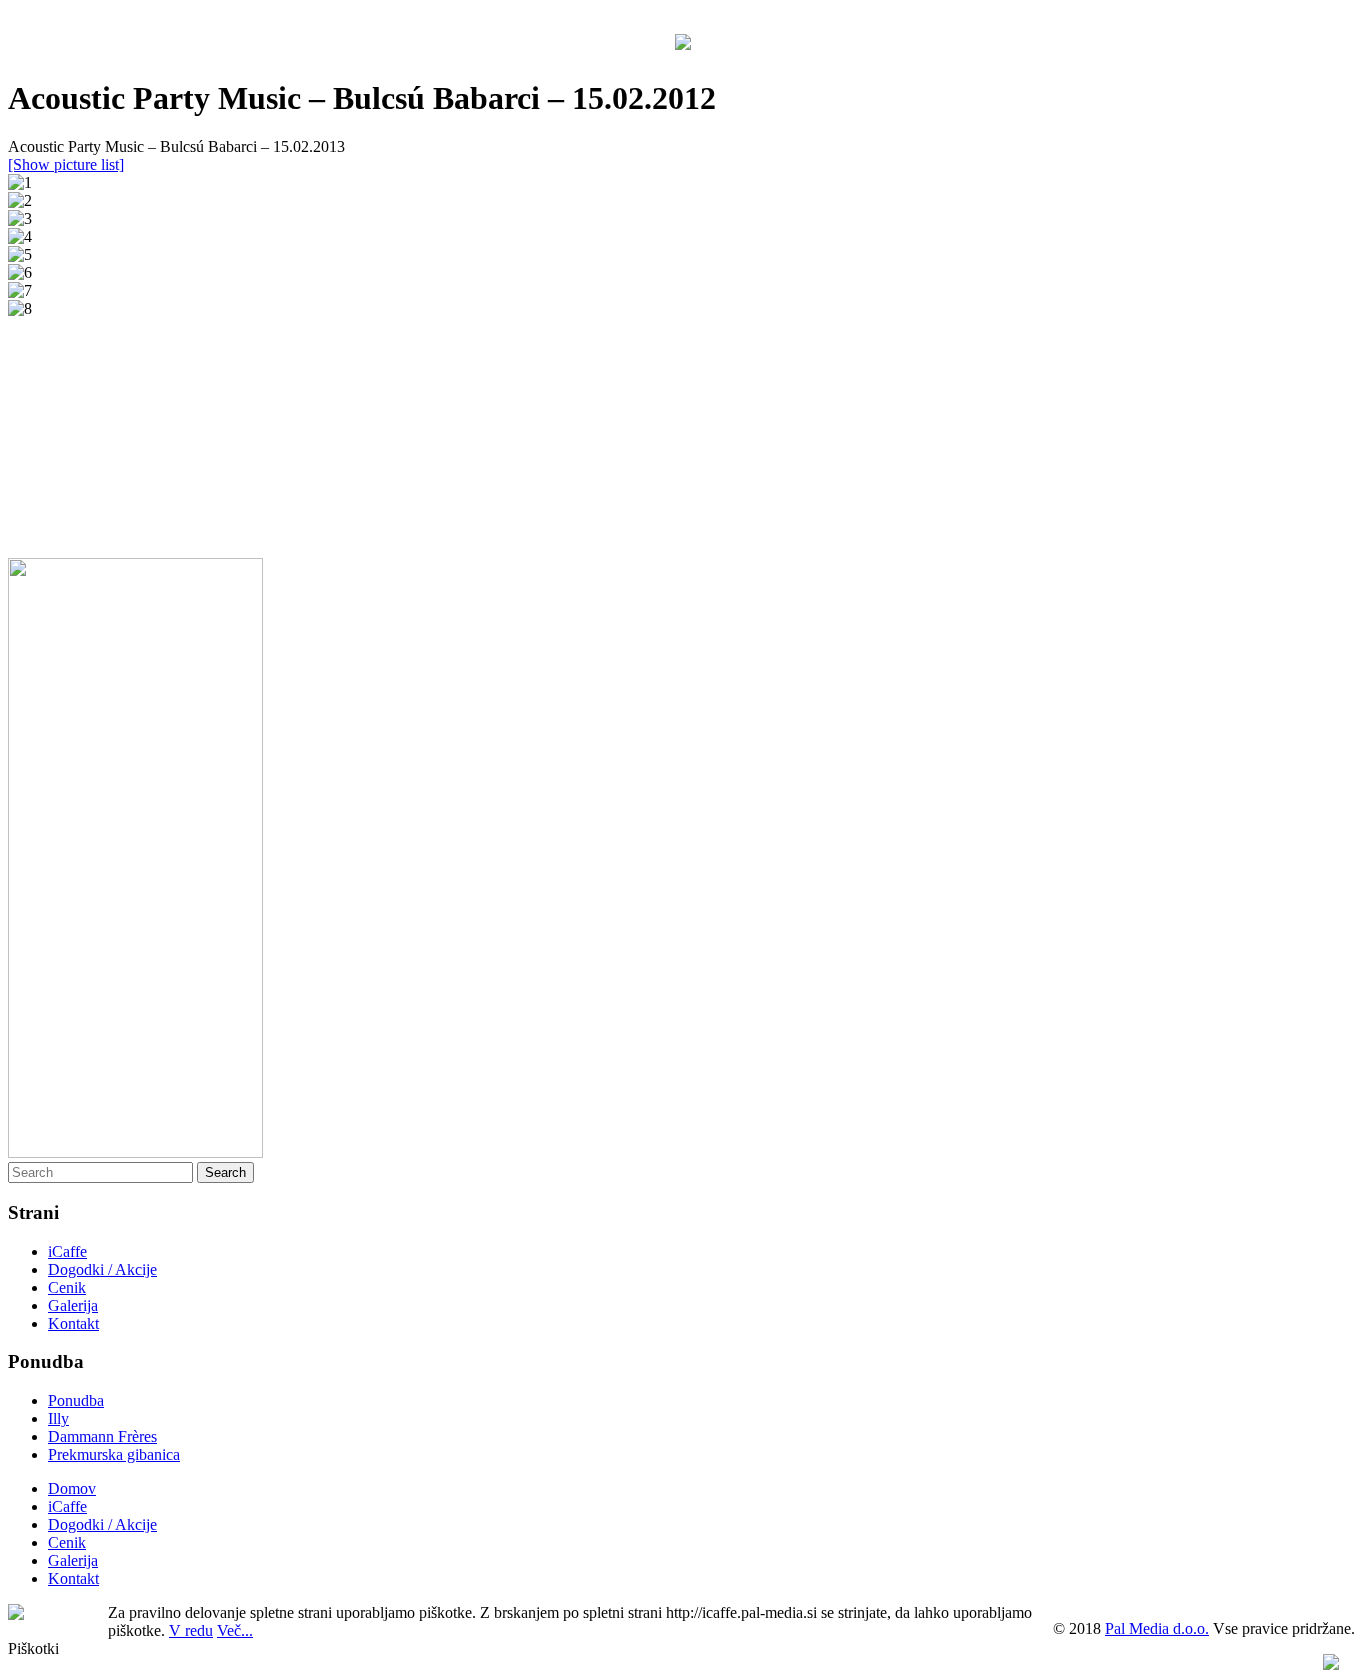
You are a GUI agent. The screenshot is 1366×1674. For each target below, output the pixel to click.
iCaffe (67, 1251)
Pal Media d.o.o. (1157, 1628)
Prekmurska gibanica (114, 1454)
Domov (72, 1488)
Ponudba (76, 1400)
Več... (235, 1630)
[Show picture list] (66, 164)
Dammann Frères (102, 1436)
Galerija (73, 1305)
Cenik (67, 1287)
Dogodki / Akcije (102, 1269)
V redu (191, 1630)
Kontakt (73, 1323)
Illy (58, 1418)
